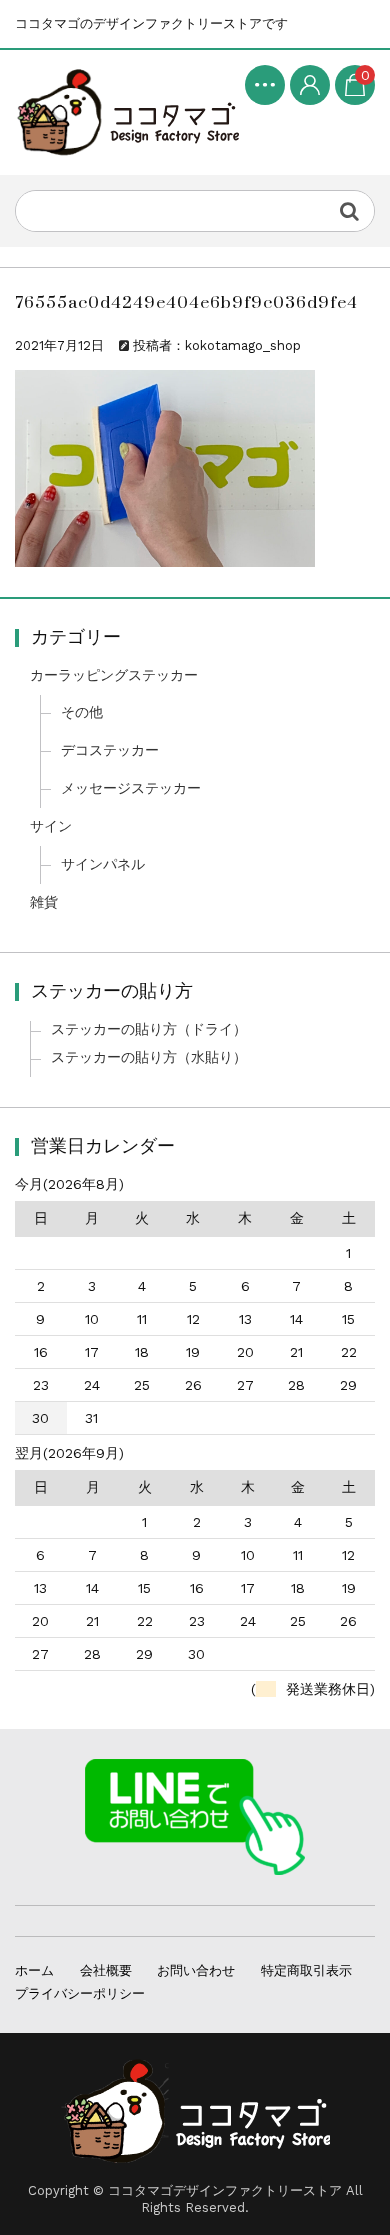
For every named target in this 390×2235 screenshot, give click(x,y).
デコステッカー (110, 750)
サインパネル (103, 864)
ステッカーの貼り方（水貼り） (149, 1057)
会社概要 (106, 1970)
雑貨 (44, 902)
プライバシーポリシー (80, 1993)
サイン (51, 826)
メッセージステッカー (131, 788)
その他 (82, 712)
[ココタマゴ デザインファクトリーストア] (127, 113)
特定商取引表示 (306, 1970)
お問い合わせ (196, 1970)
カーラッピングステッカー (114, 675)
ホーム (34, 1970)
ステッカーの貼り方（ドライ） (149, 1029)
